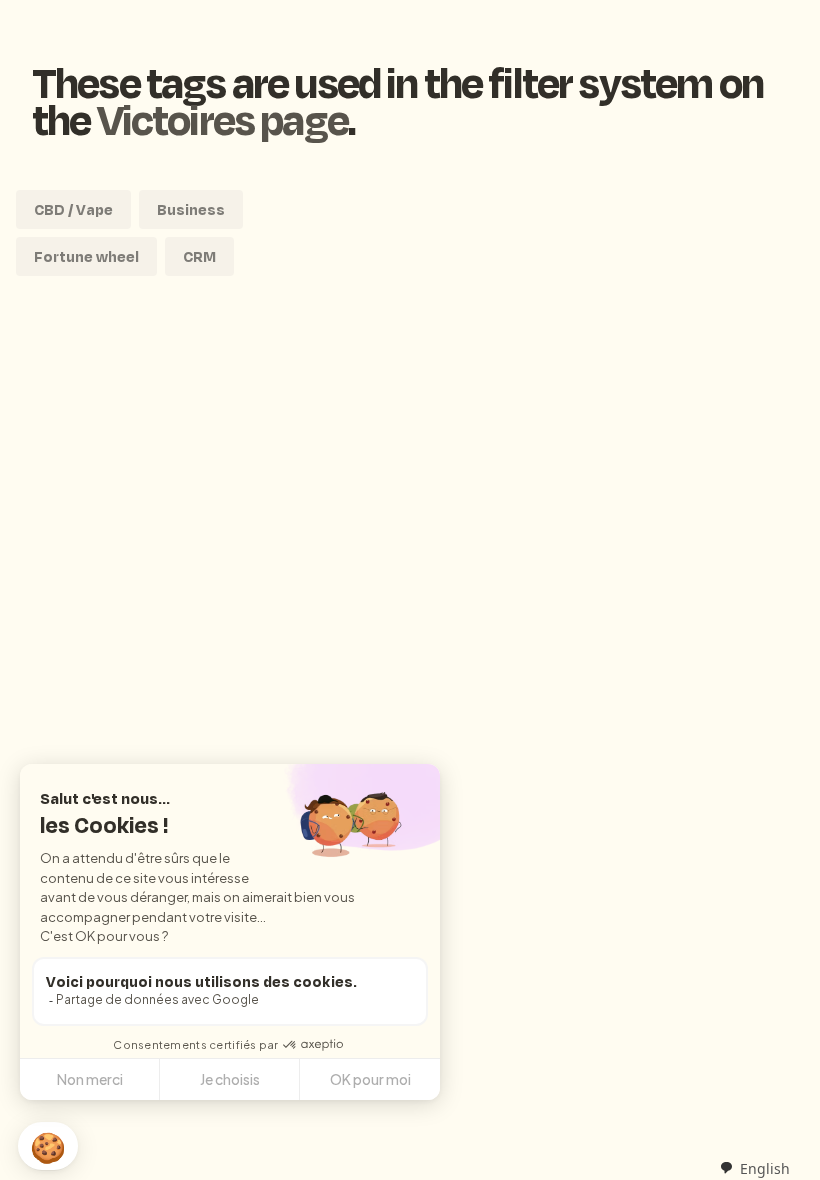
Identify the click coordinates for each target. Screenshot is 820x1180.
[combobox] (754, 1168)
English (765, 1168)
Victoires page (222, 118)
